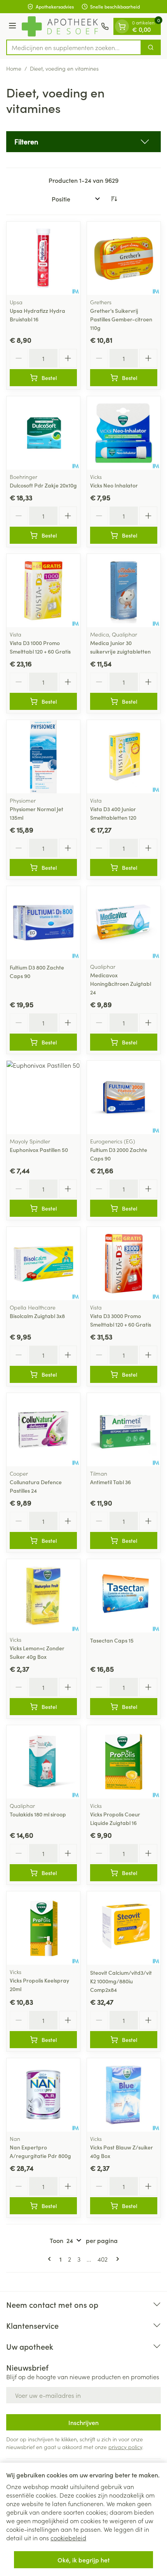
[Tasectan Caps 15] (124, 1596)
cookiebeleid (68, 2538)
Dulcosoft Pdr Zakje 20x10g (43, 485)
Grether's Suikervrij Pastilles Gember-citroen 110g (121, 319)
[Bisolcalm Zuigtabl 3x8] (43, 1264)
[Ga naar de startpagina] (60, 26)
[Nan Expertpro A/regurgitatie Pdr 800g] (43, 2095)
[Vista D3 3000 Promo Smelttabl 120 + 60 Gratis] (124, 1264)
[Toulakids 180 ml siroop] (43, 1762)
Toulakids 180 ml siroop (38, 1814)
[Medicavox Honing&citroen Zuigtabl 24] (124, 923)
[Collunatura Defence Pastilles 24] (43, 1430)
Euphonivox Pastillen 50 (39, 1150)
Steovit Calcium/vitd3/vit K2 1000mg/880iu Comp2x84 (121, 1981)
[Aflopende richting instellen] (114, 199)
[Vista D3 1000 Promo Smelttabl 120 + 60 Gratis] (43, 591)
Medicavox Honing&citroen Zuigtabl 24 (121, 984)
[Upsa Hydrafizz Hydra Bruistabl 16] (43, 258)
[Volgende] (116, 2259)
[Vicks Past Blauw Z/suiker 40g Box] (124, 2095)
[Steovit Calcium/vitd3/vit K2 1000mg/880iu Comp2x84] (124, 1928)
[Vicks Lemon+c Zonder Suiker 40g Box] (43, 1596)
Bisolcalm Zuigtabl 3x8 (37, 1316)
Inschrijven (83, 2422)
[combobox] (74, 47)
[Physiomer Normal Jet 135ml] (43, 757)
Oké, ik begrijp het (83, 2560)
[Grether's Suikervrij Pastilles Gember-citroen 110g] (124, 258)
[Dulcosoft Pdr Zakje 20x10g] (43, 433)
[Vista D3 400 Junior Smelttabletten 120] (124, 757)
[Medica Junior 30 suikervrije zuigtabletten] (124, 591)
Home (14, 68)
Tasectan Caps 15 (112, 1640)
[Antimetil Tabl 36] (124, 1430)
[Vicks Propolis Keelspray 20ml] (43, 1928)
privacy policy (125, 2447)
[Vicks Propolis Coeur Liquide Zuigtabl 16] (124, 1762)
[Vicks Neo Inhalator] (124, 433)
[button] (83, 142)
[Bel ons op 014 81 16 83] (105, 26)
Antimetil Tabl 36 (110, 1482)
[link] (51, 2259)
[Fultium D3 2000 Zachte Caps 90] (124, 1097)
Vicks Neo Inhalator (114, 485)
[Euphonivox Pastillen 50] (43, 1097)
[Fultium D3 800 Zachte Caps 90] (43, 923)
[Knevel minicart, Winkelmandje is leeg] (122, 26)
